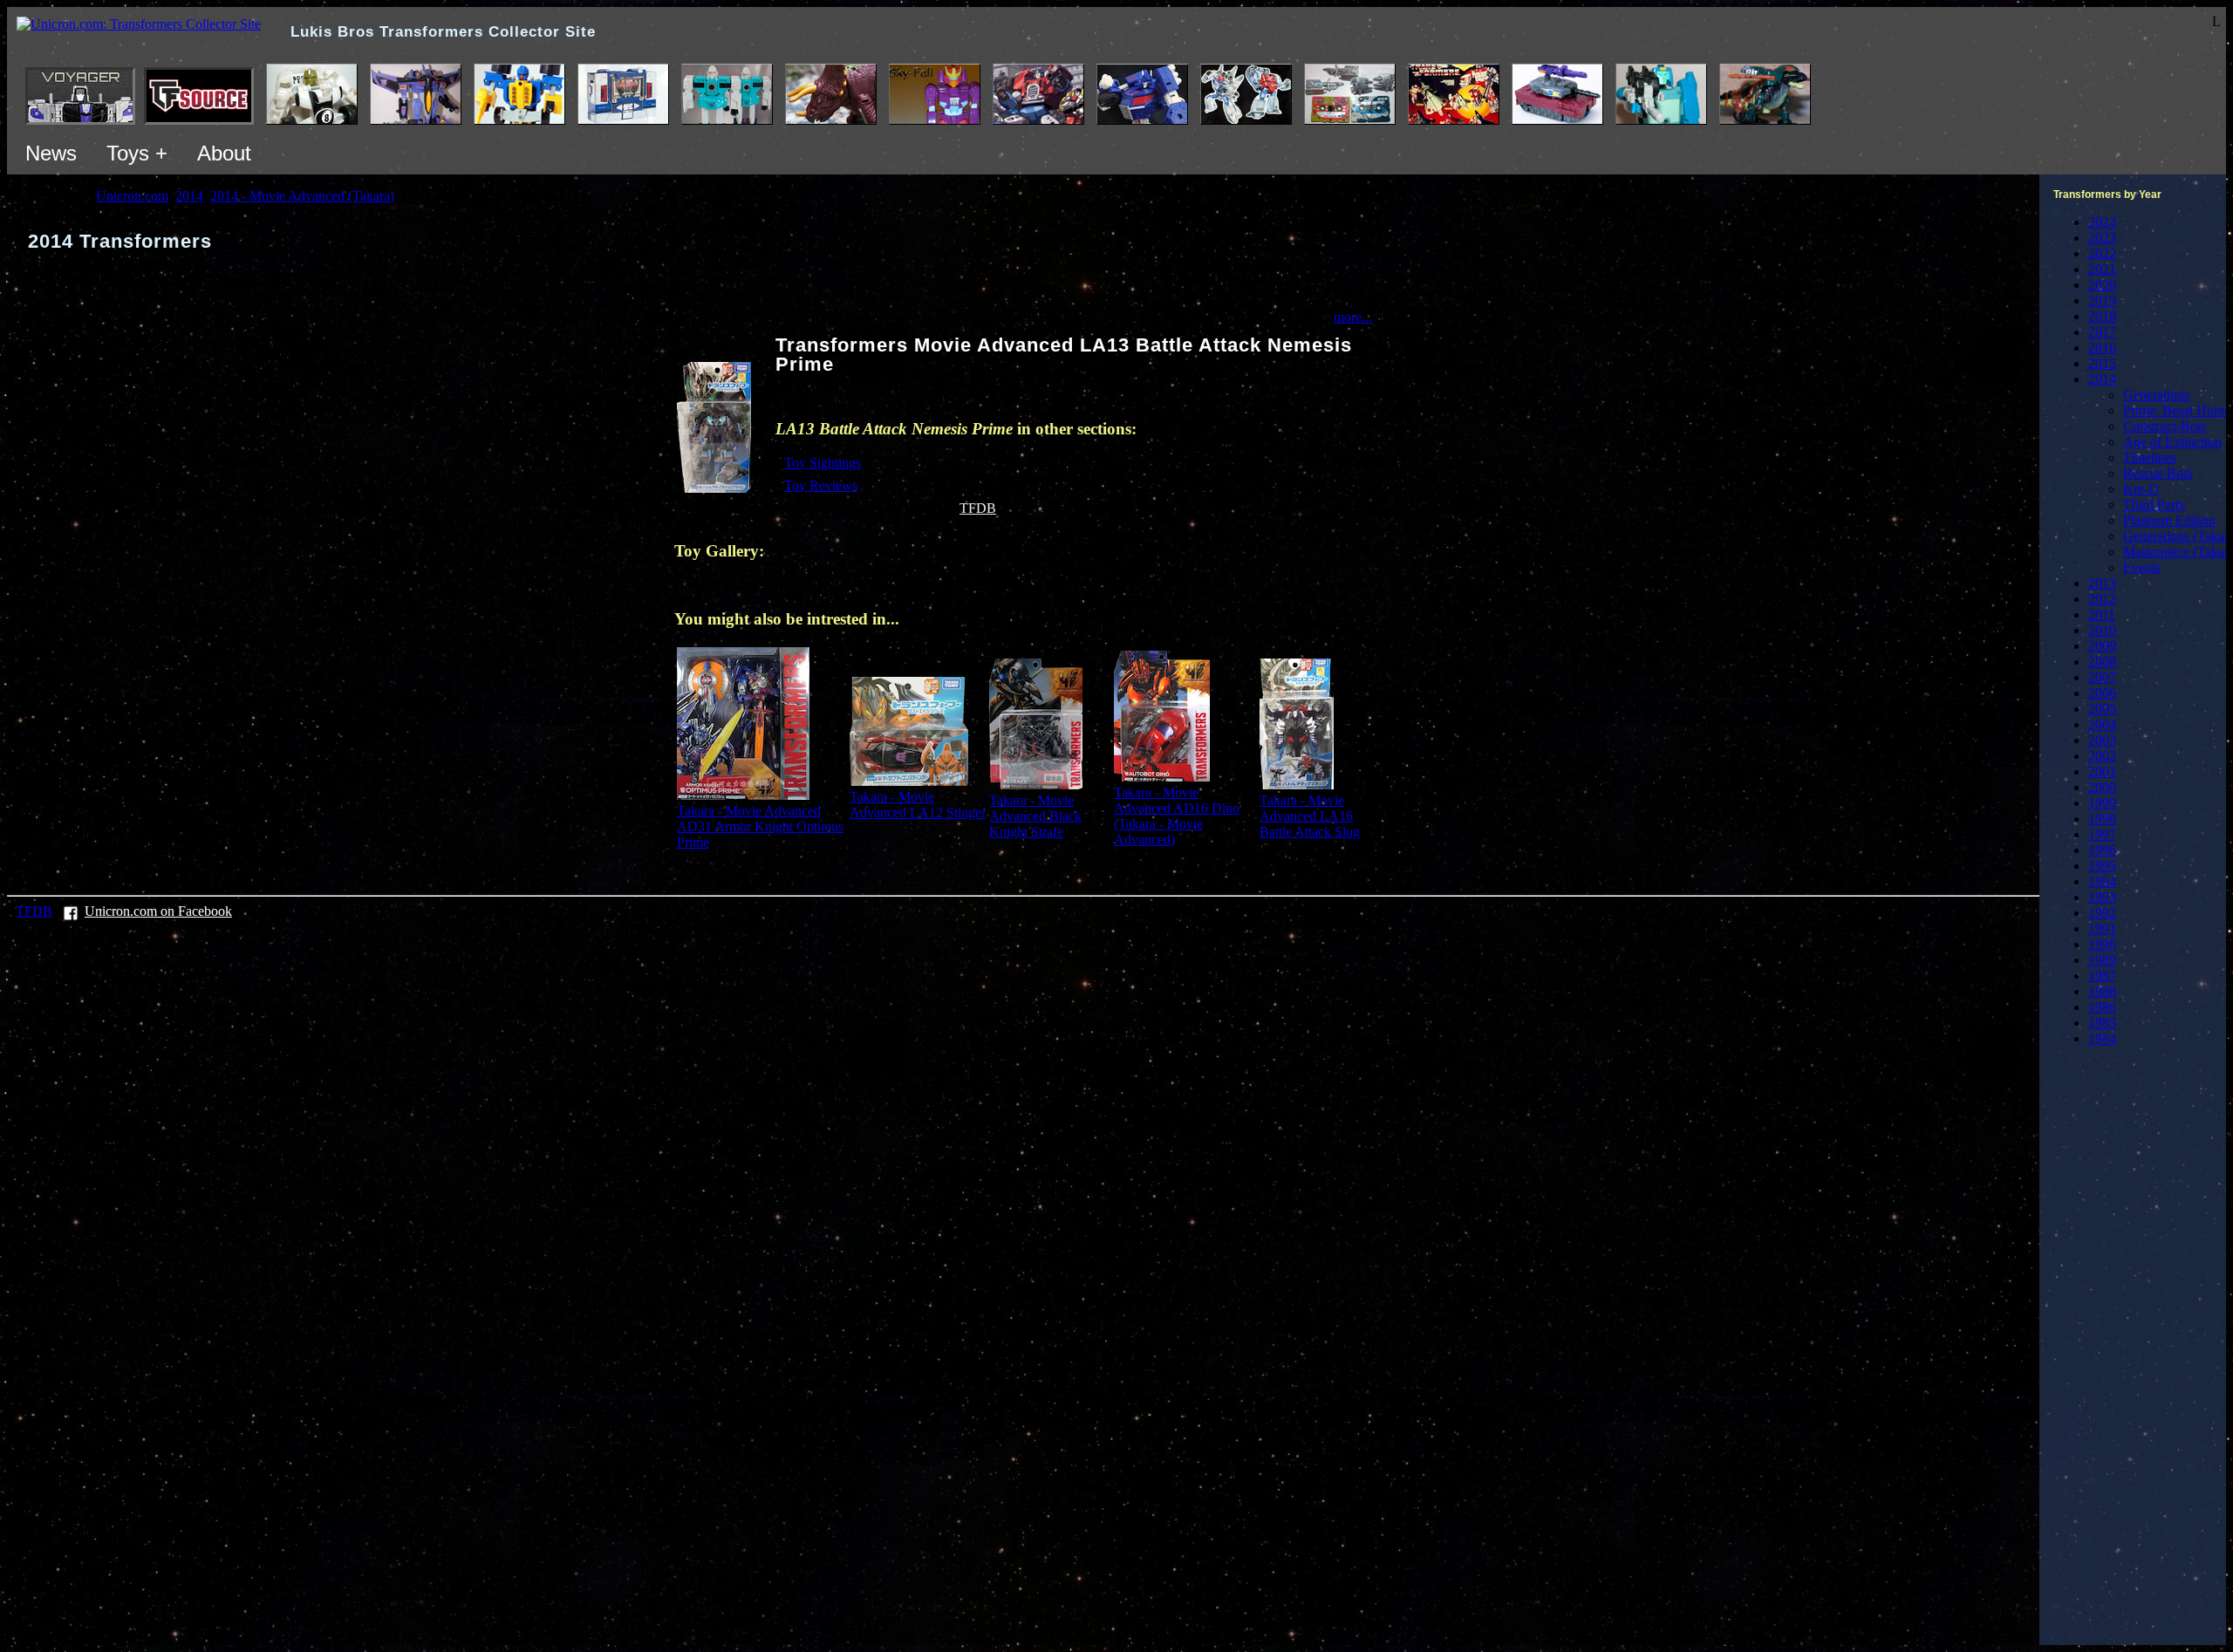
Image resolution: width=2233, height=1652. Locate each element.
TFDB (978, 508)
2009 (2102, 646)
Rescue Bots (2158, 473)
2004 (2102, 724)
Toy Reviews (821, 485)
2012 (2102, 599)
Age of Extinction (2172, 442)
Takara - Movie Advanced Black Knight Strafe (1035, 816)
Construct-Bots (2165, 426)
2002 (2102, 756)
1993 (2102, 897)
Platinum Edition (2169, 520)
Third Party (2154, 505)
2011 (2102, 614)
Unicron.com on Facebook (158, 911)
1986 (2102, 1007)
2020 (2102, 285)
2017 (2102, 332)
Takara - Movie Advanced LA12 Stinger (918, 805)
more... (1353, 317)
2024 (2102, 222)
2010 (2102, 630)
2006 (2102, 693)
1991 (2102, 928)
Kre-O (2141, 489)
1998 (2102, 819)
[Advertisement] (2151, 1350)
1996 (2102, 850)
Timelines (2150, 457)
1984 (2102, 1038)
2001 (2102, 771)
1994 (2102, 881)
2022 (2102, 253)
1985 (2102, 1023)
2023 (2102, 238)
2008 (2102, 662)
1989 (2102, 960)
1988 (2102, 991)
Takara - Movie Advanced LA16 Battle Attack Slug (1310, 816)
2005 (2102, 709)
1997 (2102, 834)
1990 (2102, 944)
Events (2142, 567)
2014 (2102, 379)
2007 (2102, 677)
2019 (2102, 300)
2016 (2102, 348)
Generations (2156, 395)
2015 (2102, 363)
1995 (2102, 866)
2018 (2102, 316)
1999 (2102, 803)
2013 (2102, 583)
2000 (2102, 787)
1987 (2102, 976)
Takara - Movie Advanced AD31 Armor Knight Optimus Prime (760, 826)
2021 (2102, 269)
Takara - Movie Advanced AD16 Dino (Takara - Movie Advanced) (1177, 816)
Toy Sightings (823, 463)
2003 (2102, 740)
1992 (2102, 913)
